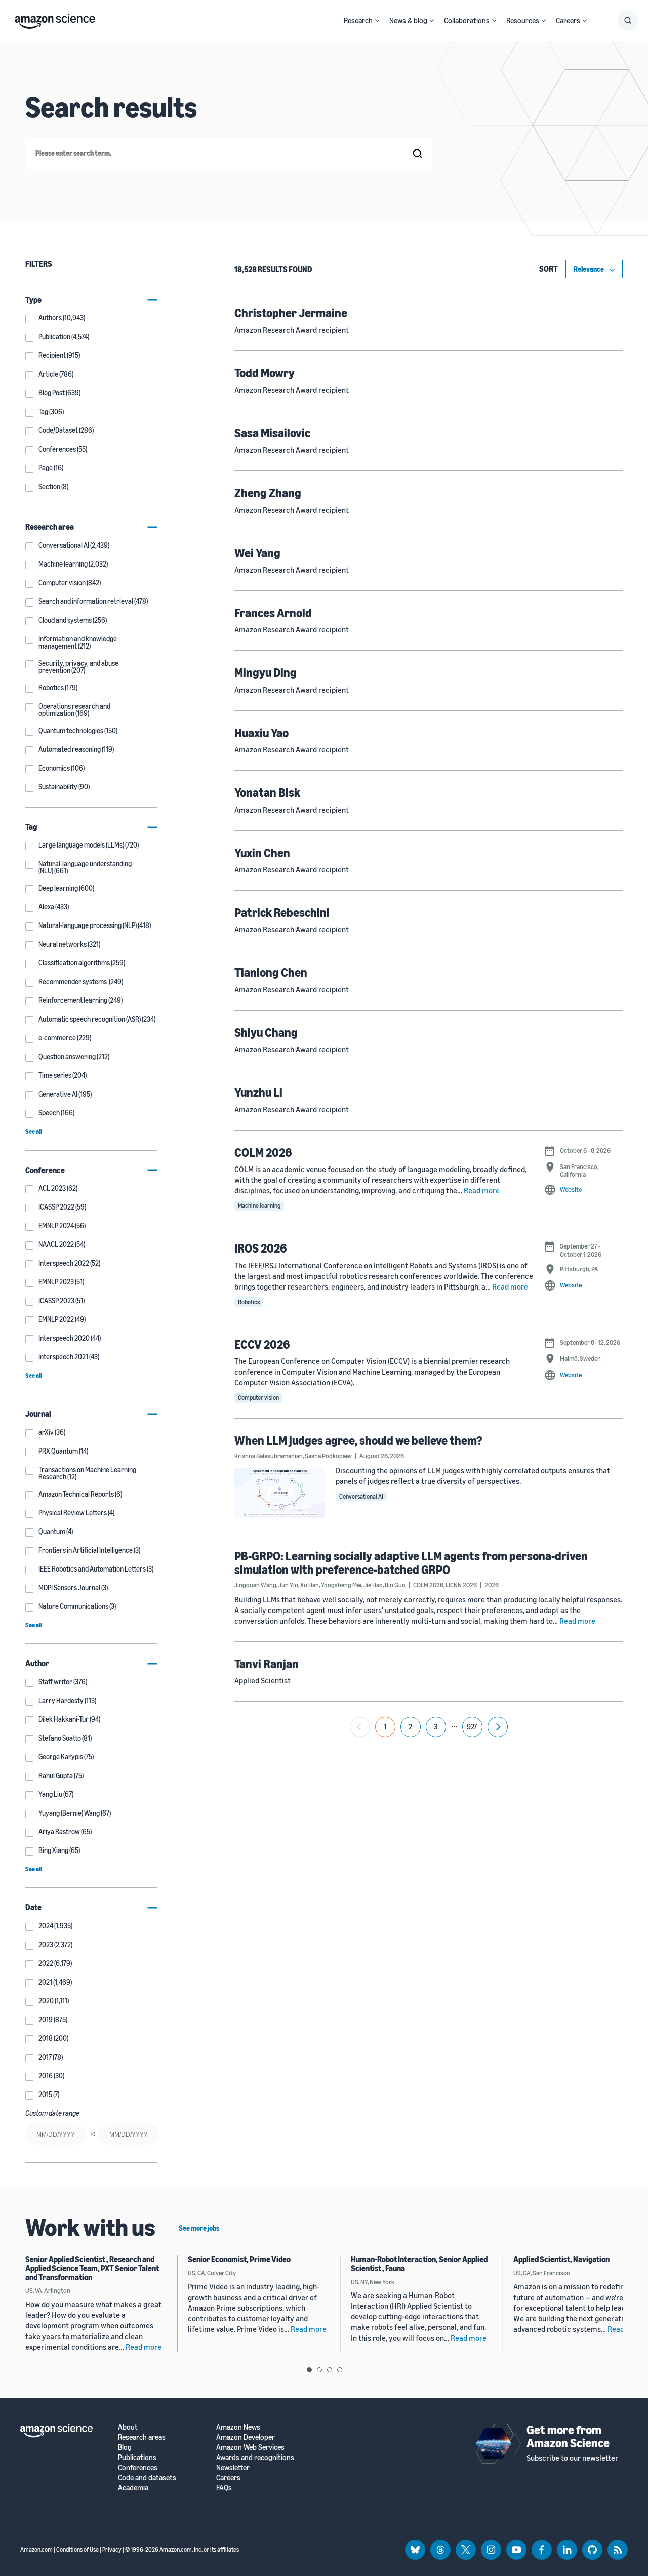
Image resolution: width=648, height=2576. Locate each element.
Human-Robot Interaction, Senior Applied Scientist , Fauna (419, 2264)
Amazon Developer (246, 2437)
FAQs (224, 2488)
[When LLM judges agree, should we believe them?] (280, 1493)
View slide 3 (330, 2370)
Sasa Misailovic (272, 433)
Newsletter (233, 2467)
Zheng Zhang (268, 493)
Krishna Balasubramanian (269, 1456)
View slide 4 (340, 2370)
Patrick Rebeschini (282, 912)
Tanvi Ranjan (267, 1664)
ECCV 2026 (262, 1344)
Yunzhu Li (258, 1092)
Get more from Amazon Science (568, 2436)
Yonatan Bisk (267, 792)
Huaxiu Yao (261, 733)
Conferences (138, 2467)
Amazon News (238, 2427)
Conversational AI (361, 1496)
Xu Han (310, 1585)
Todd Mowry (265, 373)
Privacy (112, 2549)
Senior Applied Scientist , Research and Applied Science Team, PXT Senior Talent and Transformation (92, 2268)
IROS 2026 (261, 1248)
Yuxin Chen (262, 853)
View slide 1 (309, 2370)
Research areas (142, 2437)
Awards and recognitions (255, 2457)
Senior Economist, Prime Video (239, 2259)
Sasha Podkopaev (328, 1456)
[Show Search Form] (628, 20)
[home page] (55, 19)
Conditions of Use (77, 2549)
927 (472, 1727)
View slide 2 (319, 2370)
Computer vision (258, 1398)
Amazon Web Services (250, 2447)
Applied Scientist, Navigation (561, 2259)
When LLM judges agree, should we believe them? (358, 1440)
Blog (125, 2447)
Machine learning (259, 1206)
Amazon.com (36, 2549)
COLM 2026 (263, 1152)
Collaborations (467, 20)
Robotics (249, 1302)
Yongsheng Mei (341, 1585)
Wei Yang (257, 553)
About (128, 2427)
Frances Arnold (273, 613)
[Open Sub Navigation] (377, 21)
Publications (137, 2457)
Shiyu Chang (266, 1032)
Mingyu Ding (266, 672)
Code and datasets (147, 2478)
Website (571, 1189)
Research (358, 20)
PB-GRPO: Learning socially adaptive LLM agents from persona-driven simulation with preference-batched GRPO (411, 1562)
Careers (568, 20)
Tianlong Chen (271, 972)
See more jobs (199, 2228)
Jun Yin (288, 1585)
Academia (133, 2488)
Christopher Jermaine (291, 313)
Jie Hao (373, 1585)
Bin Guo (395, 1585)
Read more (482, 1190)
